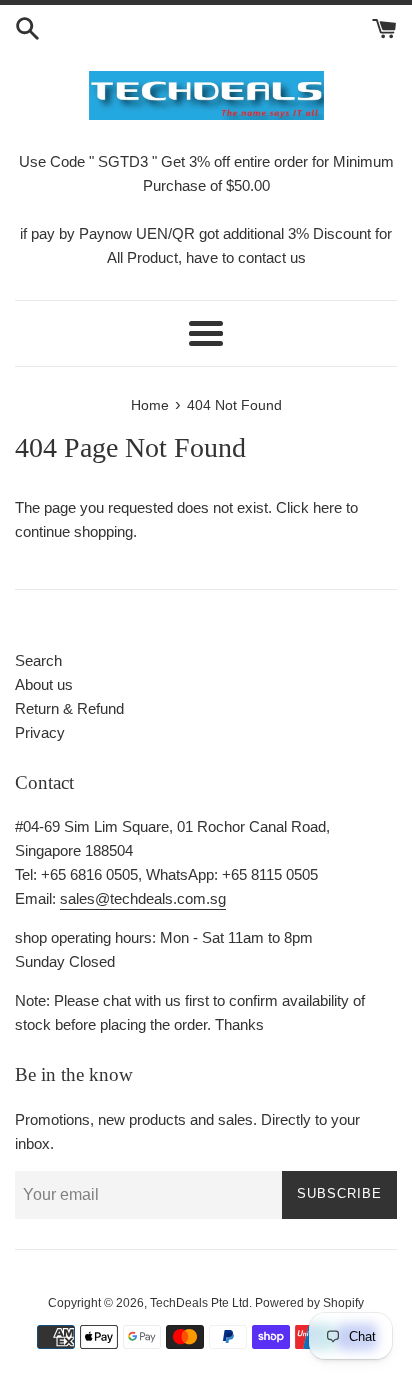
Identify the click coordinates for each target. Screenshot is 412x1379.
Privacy (40, 732)
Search (38, 660)
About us (44, 684)
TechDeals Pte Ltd (199, 1303)
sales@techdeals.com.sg (143, 898)
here (327, 507)
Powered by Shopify (309, 1303)
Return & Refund (69, 708)
